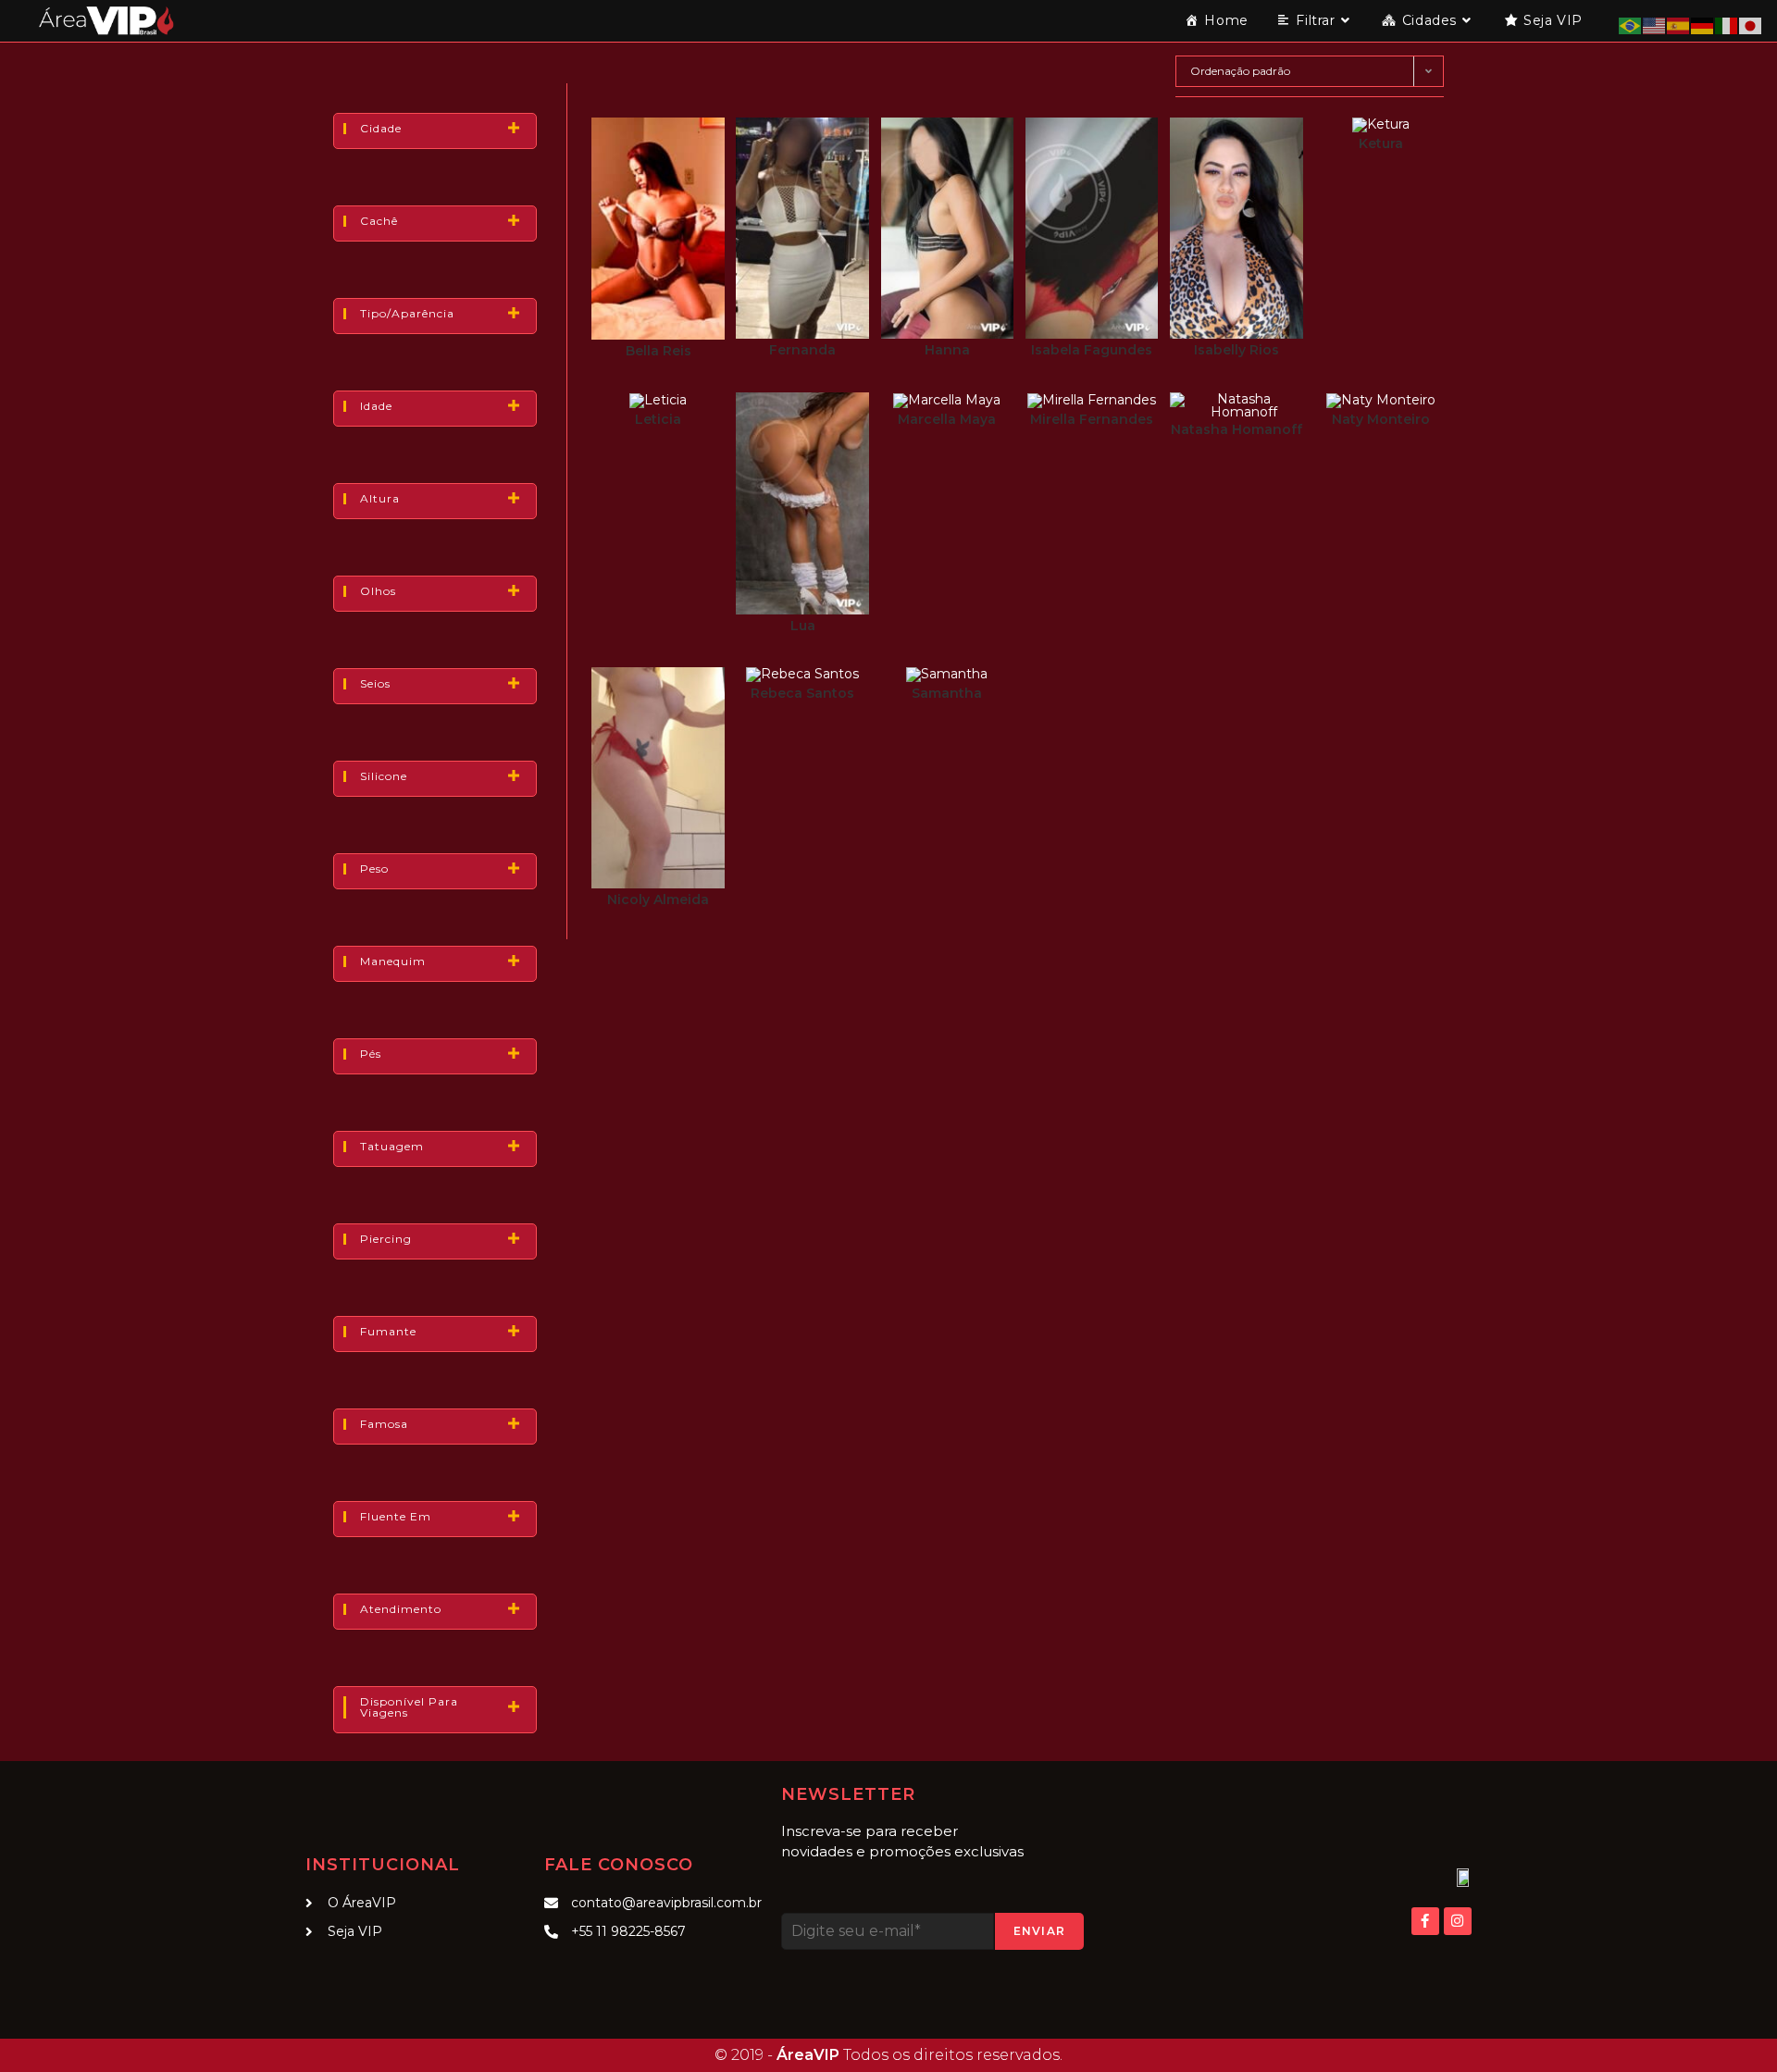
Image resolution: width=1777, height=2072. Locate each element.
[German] (1703, 25)
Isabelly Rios (1236, 350)
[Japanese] (1751, 25)
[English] (1655, 25)
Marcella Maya (947, 419)
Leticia (658, 419)
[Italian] (1727, 25)
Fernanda (802, 350)
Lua (803, 626)
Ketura (1381, 143)
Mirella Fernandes (1092, 419)
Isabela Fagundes (1092, 350)
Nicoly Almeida (658, 900)
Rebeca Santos (802, 693)
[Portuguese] (1631, 25)
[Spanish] (1679, 25)
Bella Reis (659, 351)
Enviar (1039, 1931)
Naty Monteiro (1381, 419)
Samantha (947, 693)
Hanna (947, 350)
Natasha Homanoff (1236, 429)
